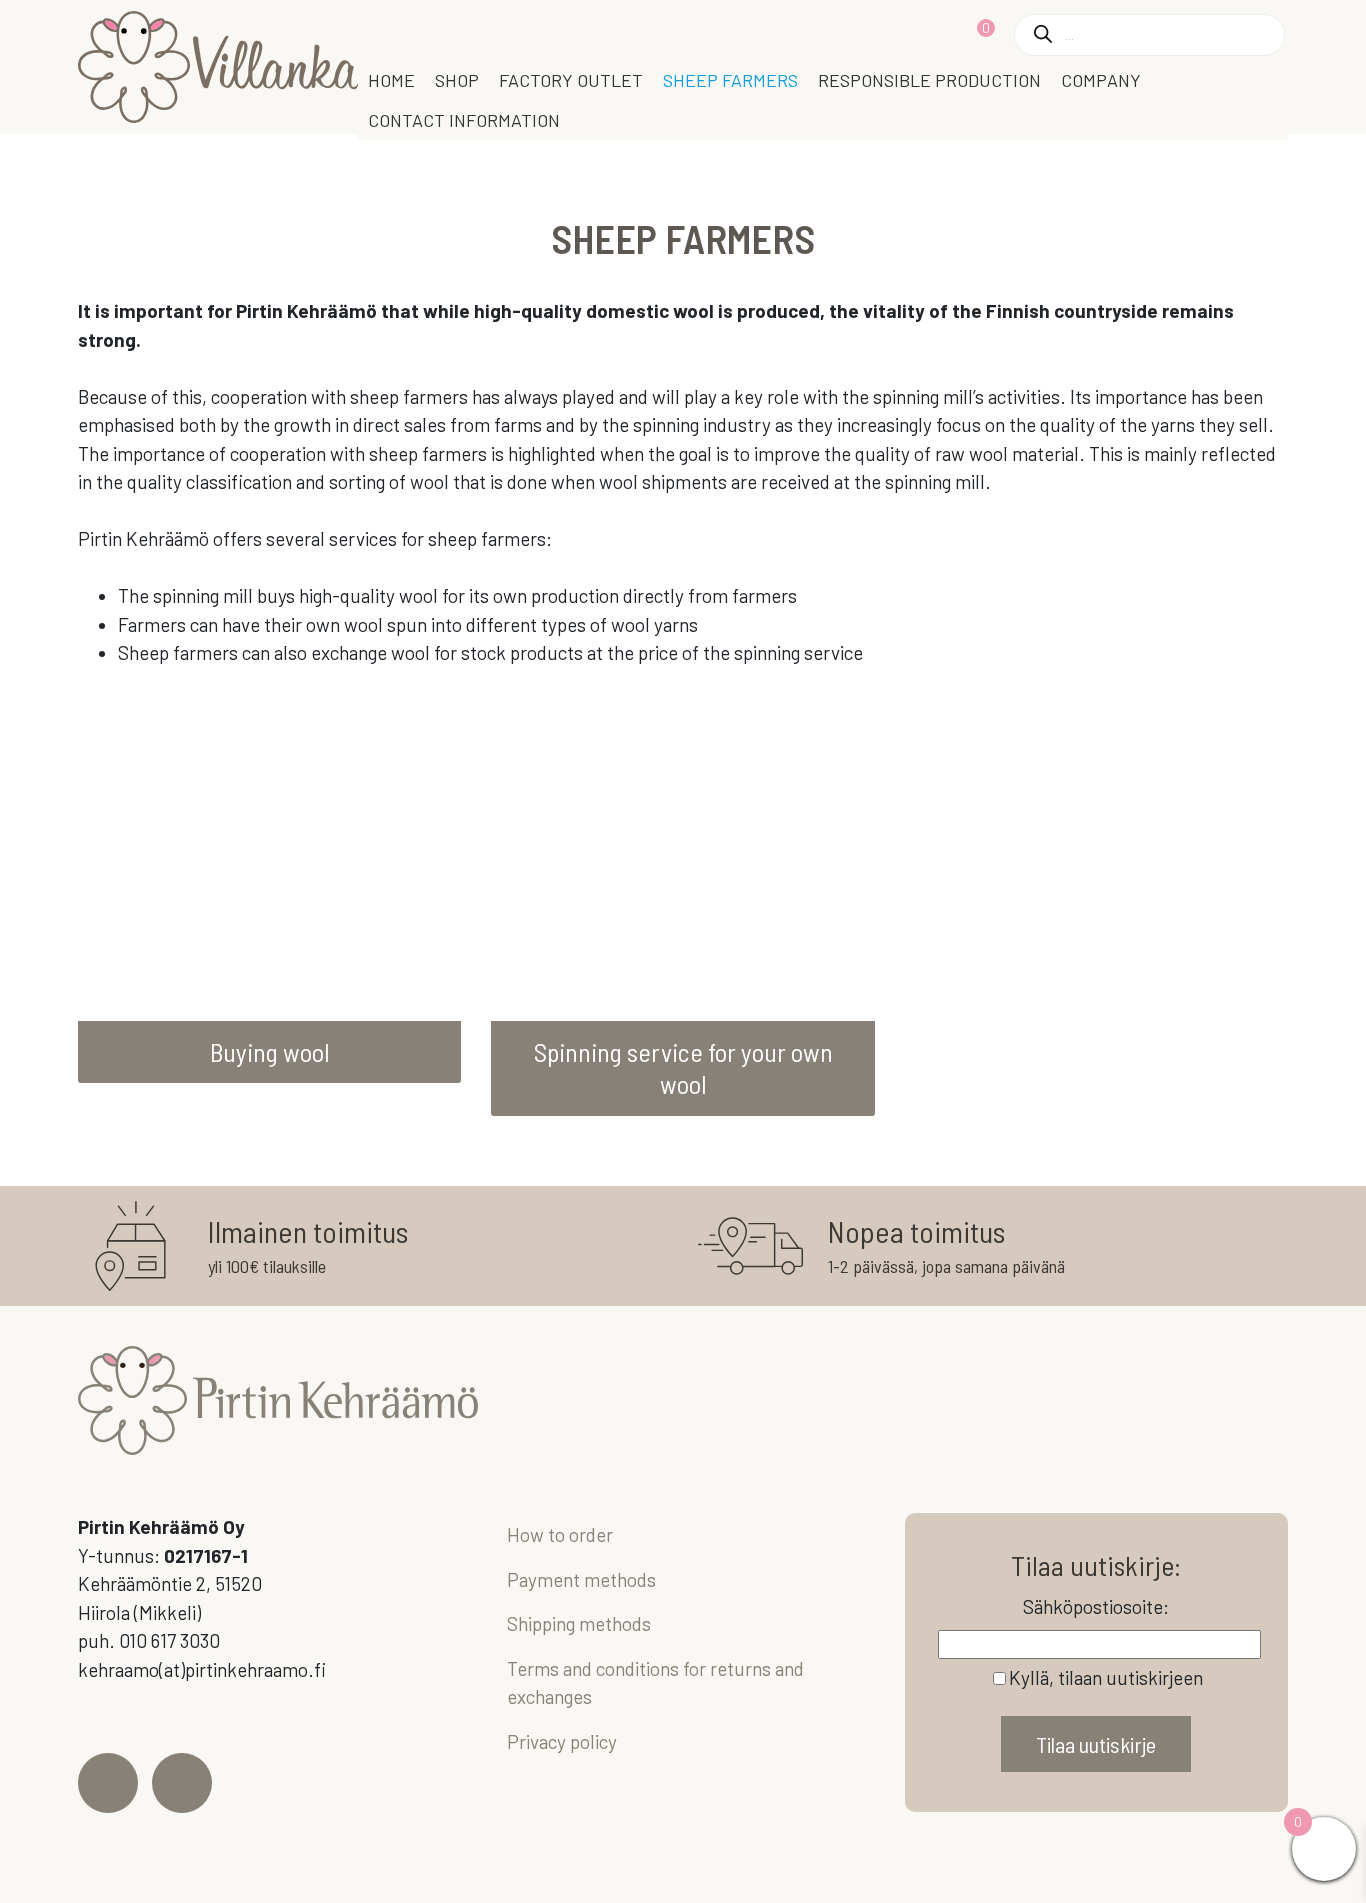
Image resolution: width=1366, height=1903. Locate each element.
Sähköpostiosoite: (1096, 1606)
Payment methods (581, 1579)
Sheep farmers (730, 80)
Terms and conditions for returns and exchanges (655, 1683)
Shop (457, 80)
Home (391, 80)
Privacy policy (562, 1741)
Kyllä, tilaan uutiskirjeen (1106, 1677)
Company (1101, 80)
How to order (560, 1534)
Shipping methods (579, 1623)
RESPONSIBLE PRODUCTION (929, 80)
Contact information (464, 120)
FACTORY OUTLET (571, 80)
